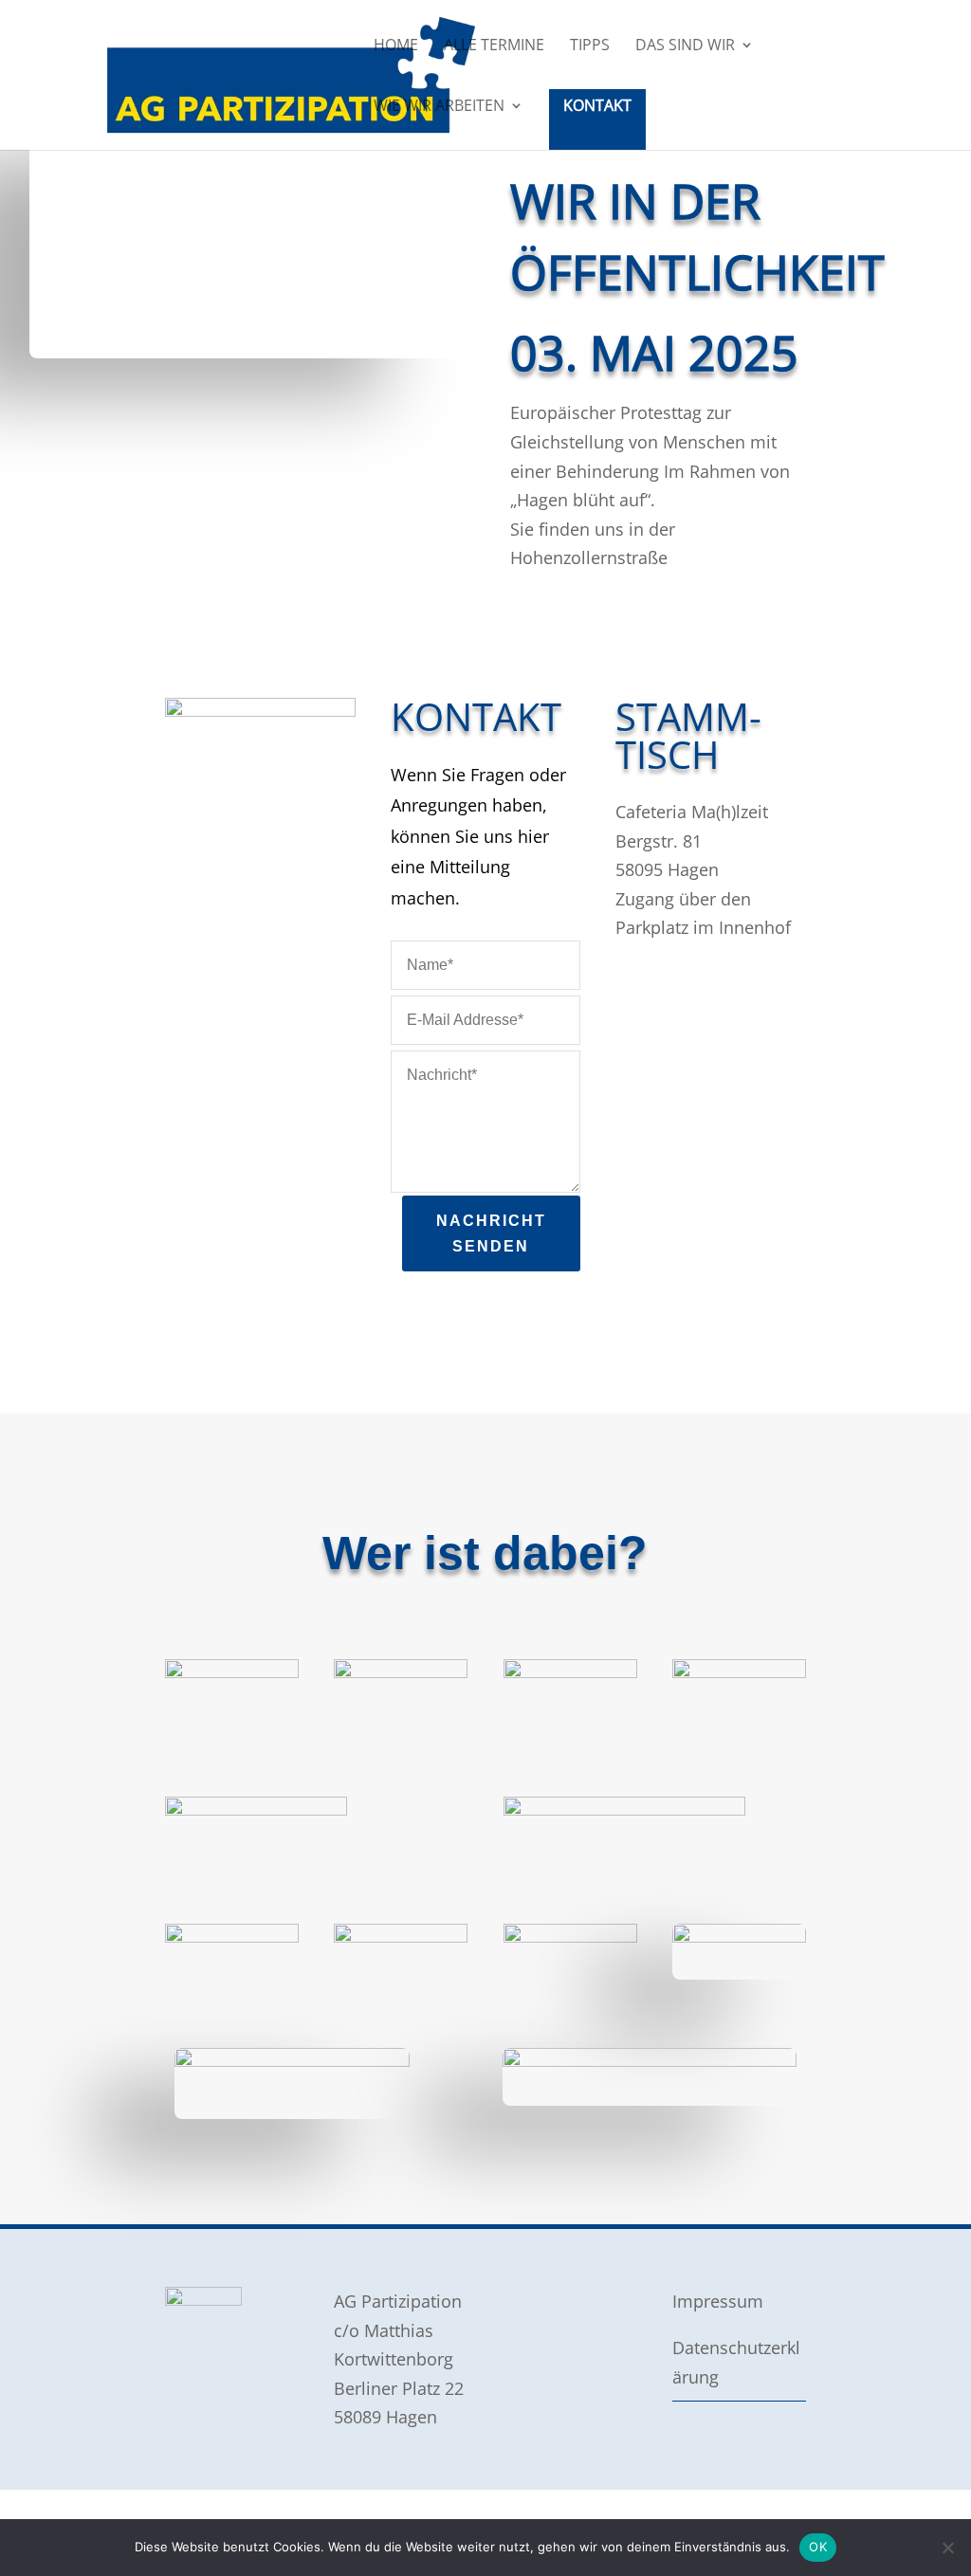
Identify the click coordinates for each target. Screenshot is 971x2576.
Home (396, 46)
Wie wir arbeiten (439, 107)
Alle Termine (494, 46)
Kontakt (597, 105)
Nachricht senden (491, 1233)
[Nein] (947, 2548)
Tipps (590, 46)
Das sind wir (685, 46)
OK (818, 2547)
